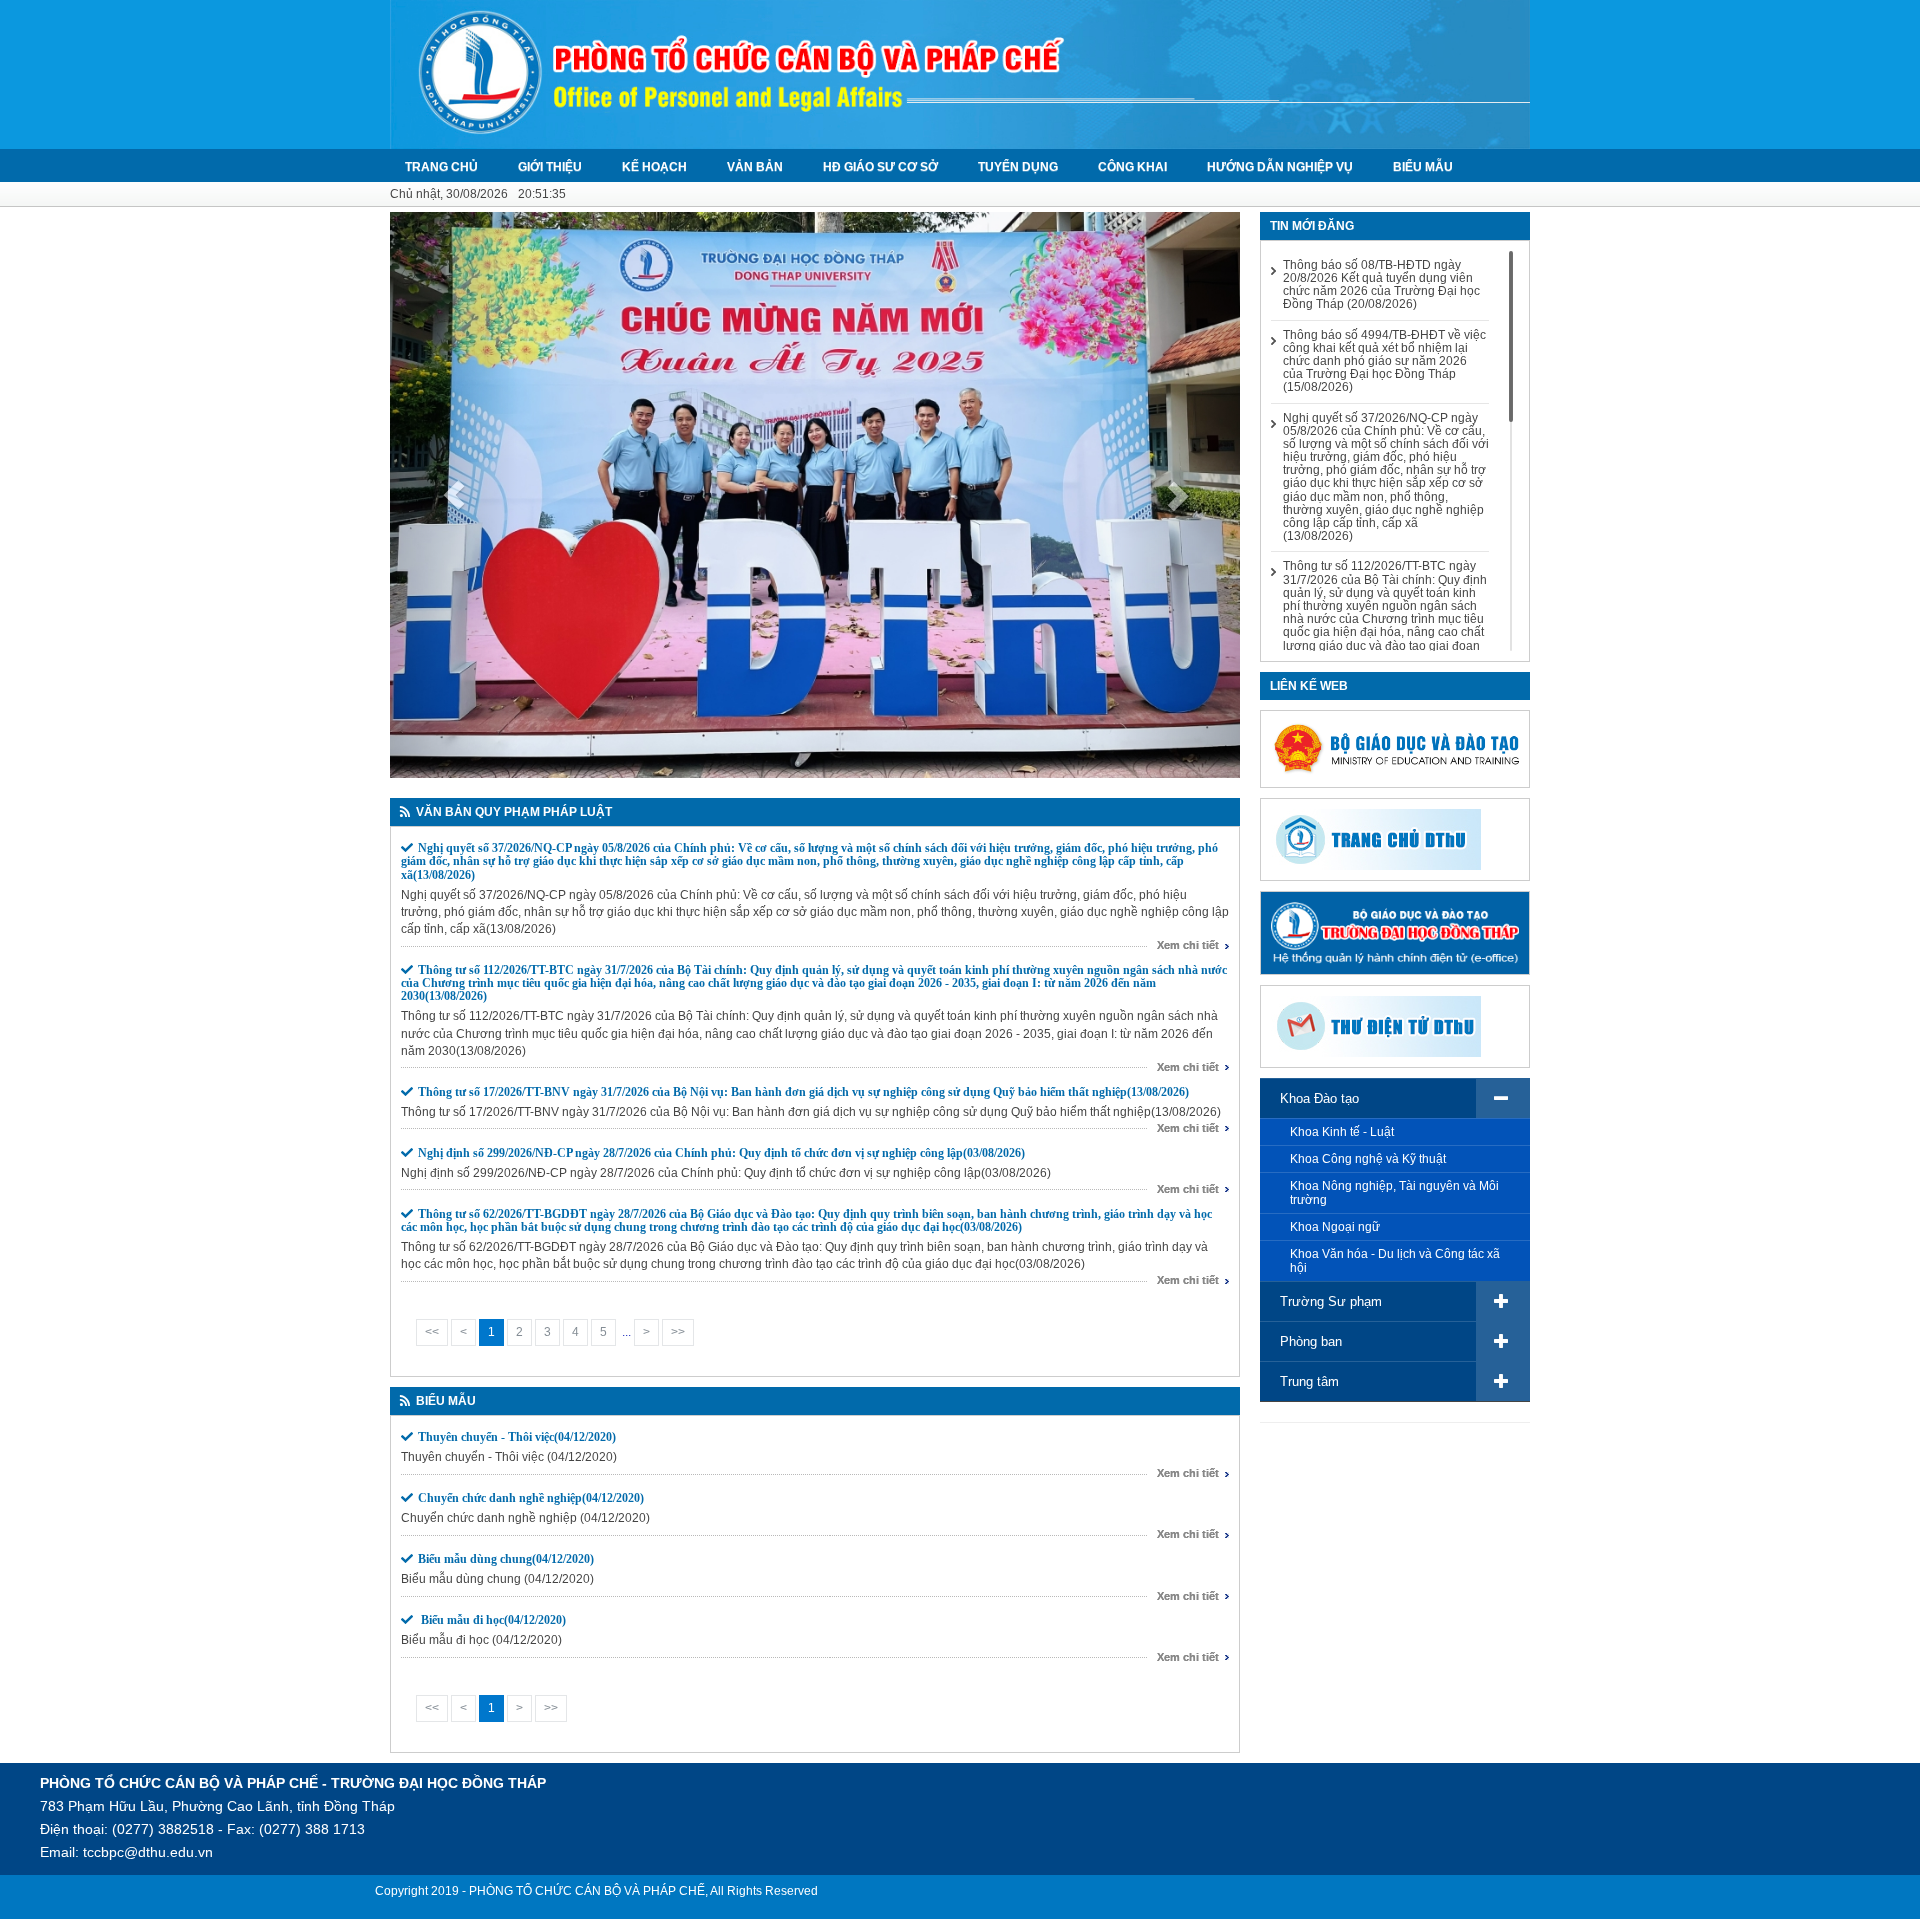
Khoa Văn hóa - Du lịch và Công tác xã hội (1395, 1261)
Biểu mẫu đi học (492, 1620)
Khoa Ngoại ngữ (1335, 1227)
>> (678, 1332)
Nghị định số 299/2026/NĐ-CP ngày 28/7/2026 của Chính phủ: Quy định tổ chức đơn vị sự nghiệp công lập (721, 1153)
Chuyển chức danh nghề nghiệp (531, 1498)
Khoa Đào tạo (1319, 1098)
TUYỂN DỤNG (1018, 167)
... (626, 1332)
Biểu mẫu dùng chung (506, 1559)
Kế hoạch (654, 167)
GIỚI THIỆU (550, 167)
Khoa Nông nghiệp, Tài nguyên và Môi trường (1394, 1193)
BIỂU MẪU (1423, 167)
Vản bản (755, 167)
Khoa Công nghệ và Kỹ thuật (1368, 1159)
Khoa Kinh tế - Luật (1342, 1132)
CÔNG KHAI (1132, 167)
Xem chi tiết (1188, 945)
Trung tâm (1309, 1381)
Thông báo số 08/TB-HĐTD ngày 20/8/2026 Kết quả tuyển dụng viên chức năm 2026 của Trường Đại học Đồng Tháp (1381, 285)
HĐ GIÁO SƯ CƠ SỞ (880, 167)
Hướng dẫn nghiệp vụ (1280, 167)
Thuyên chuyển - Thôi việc (517, 1437)
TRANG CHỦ (441, 167)
